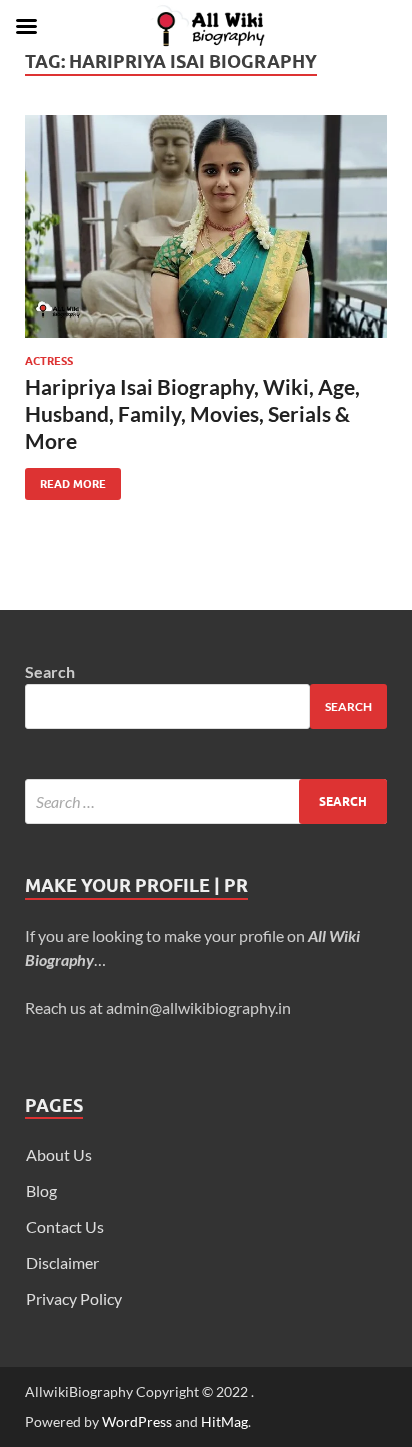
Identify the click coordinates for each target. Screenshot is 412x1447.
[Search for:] (206, 801)
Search (50, 671)
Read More (65, 479)
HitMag (224, 1421)
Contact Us (65, 1226)
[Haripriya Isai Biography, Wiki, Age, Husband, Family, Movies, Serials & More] (206, 226)
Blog (41, 1190)
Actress (49, 361)
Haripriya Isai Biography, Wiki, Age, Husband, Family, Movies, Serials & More (192, 414)
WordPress (137, 1421)
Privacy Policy (74, 1298)
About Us (59, 1154)
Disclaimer (62, 1262)
